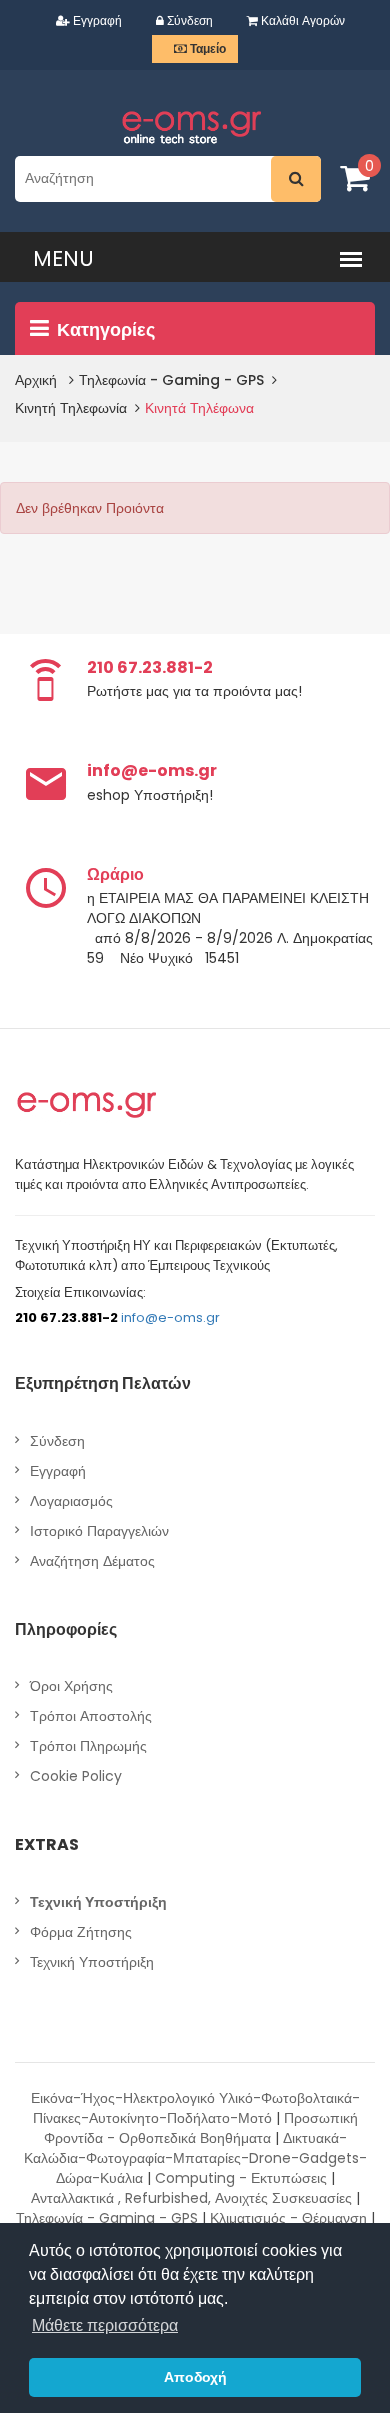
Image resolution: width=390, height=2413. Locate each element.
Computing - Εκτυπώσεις (241, 2178)
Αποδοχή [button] (195, 2377)
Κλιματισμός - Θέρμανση (288, 2218)
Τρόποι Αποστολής (91, 1716)
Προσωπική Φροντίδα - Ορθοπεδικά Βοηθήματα (201, 2128)
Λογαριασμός (71, 1501)
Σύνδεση (188, 20)
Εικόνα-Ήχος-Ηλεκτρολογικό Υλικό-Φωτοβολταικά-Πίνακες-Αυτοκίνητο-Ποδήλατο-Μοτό (195, 2108)
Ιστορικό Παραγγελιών (99, 1531)
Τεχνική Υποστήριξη (92, 1962)
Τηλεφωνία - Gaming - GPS (107, 2218)
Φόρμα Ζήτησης (81, 1932)
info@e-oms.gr (170, 1317)
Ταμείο (206, 48)
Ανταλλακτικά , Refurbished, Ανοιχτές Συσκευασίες (191, 2198)
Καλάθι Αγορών (301, 20)
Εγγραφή (96, 20)
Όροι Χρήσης (71, 1686)
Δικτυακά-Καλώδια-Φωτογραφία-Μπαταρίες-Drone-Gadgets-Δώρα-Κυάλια (195, 2158)
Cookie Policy (76, 1776)
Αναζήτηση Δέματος (92, 1561)
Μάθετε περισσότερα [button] (105, 2325)
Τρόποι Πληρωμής (88, 1746)
